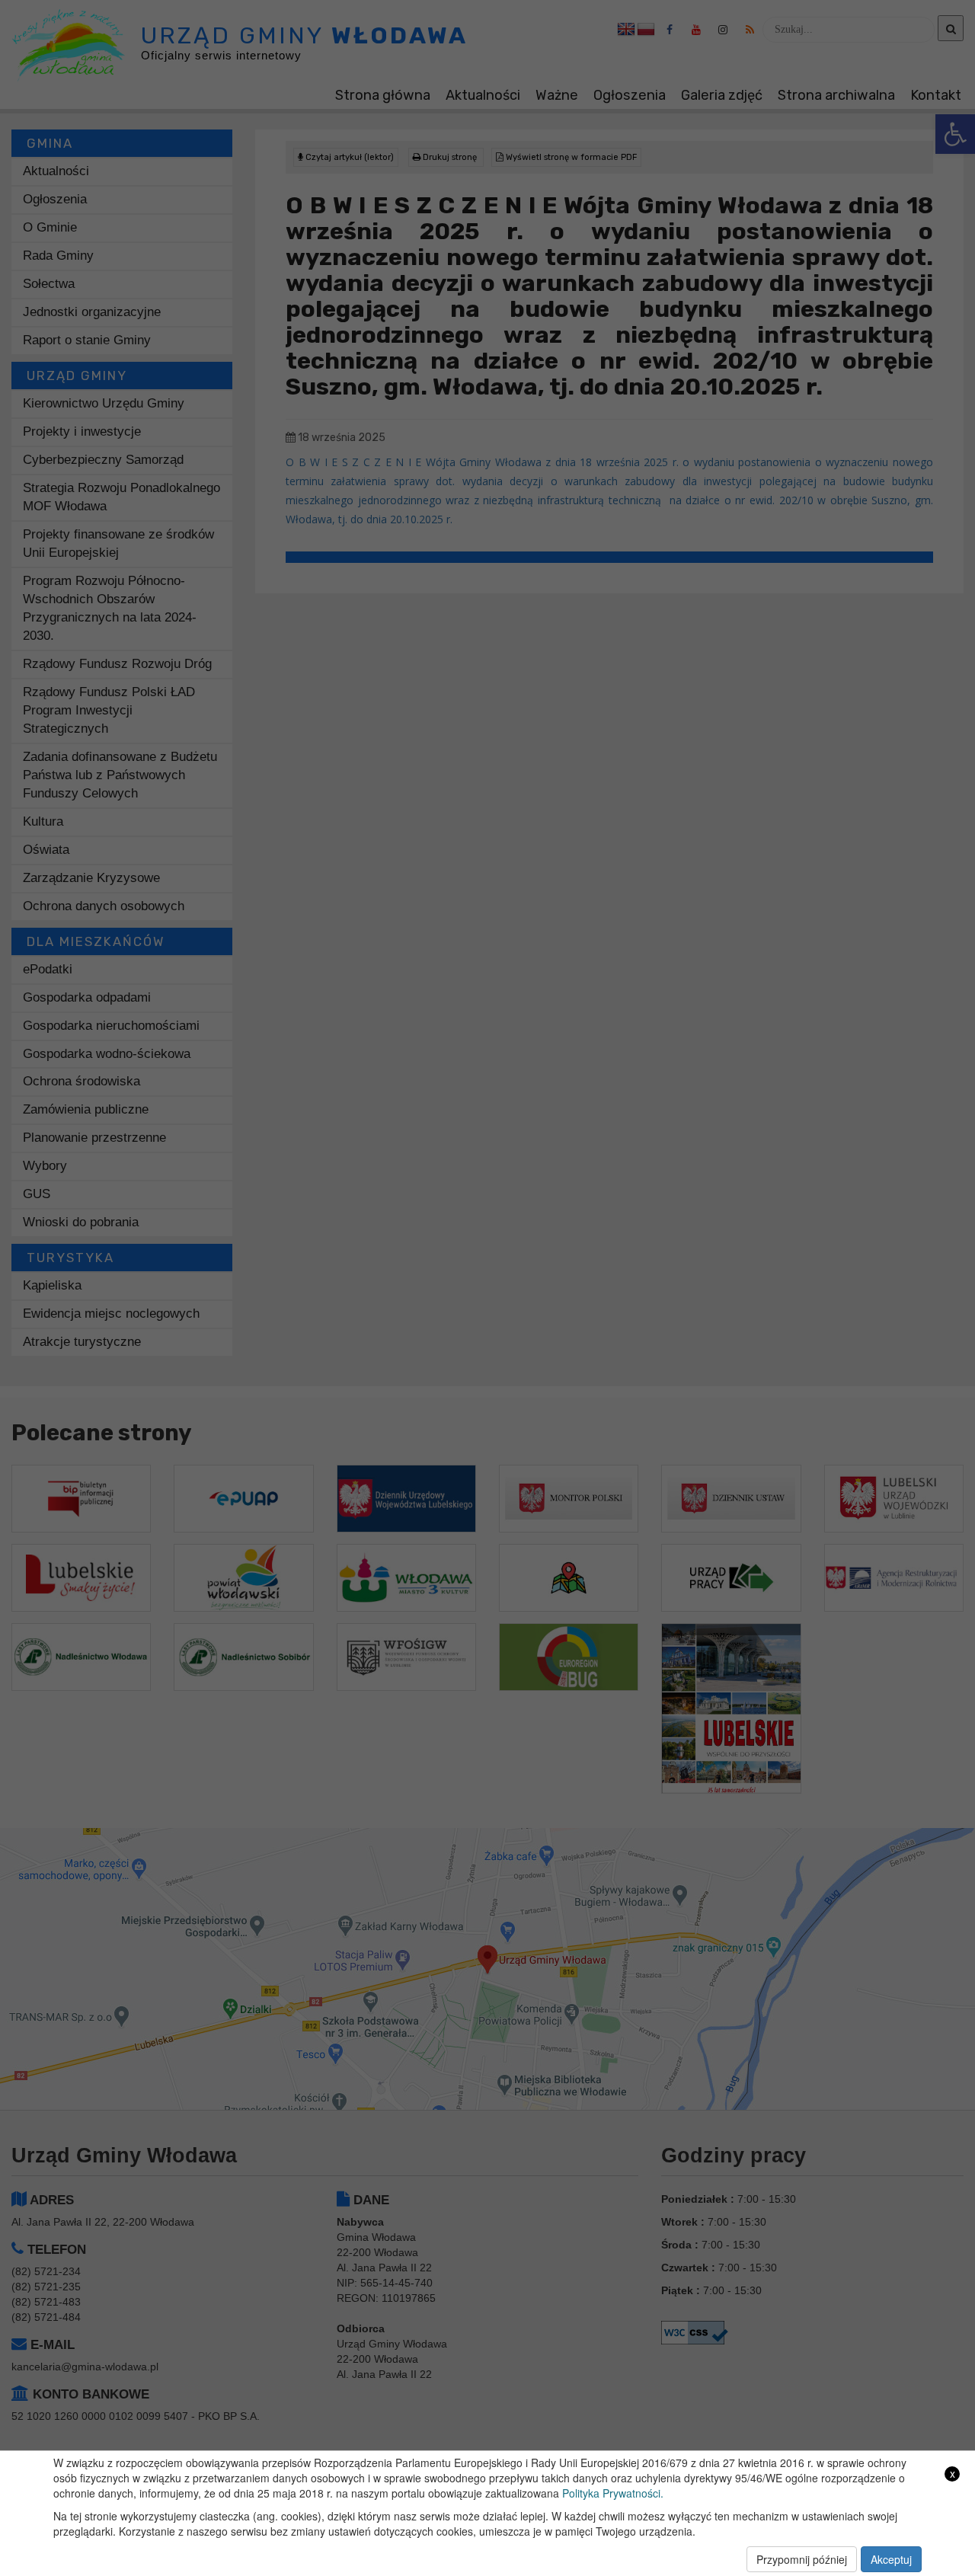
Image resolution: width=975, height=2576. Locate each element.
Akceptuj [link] (891, 2559)
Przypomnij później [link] (802, 2559)
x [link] (953, 2474)
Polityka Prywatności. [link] (613, 2493)
